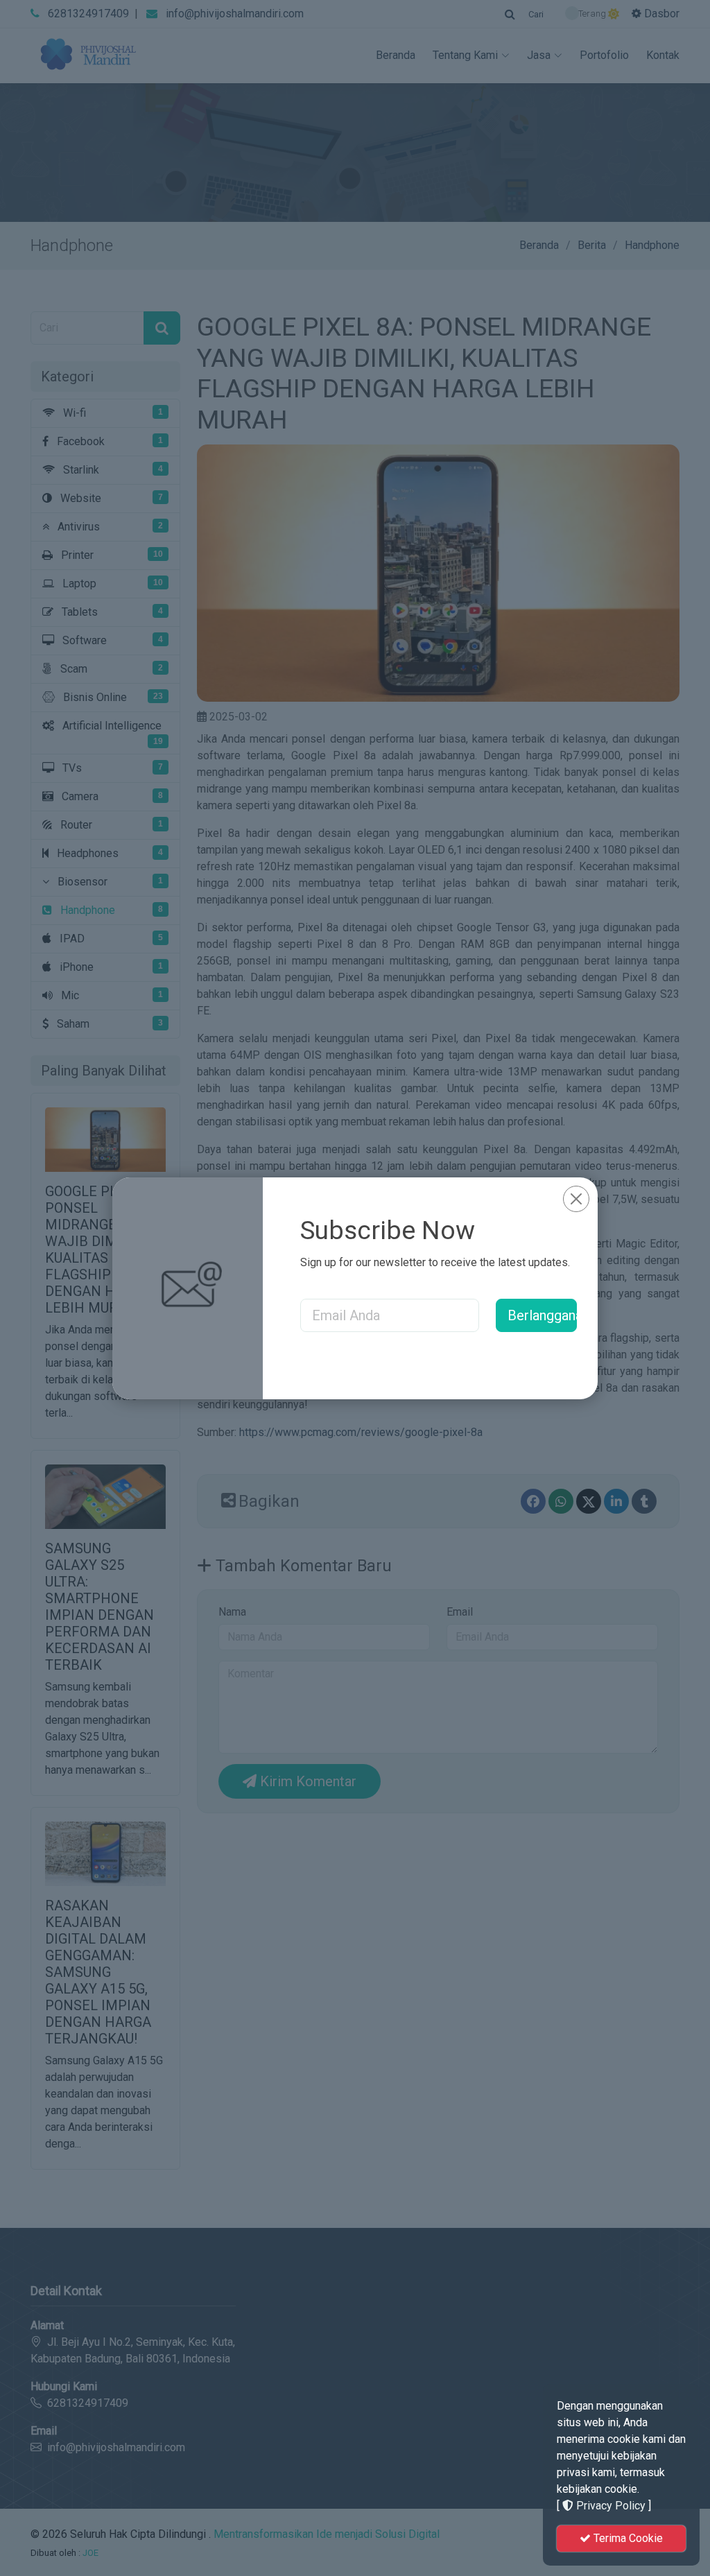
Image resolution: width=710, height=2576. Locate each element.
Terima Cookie (627, 2538)
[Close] (576, 1199)
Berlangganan (542, 1315)
